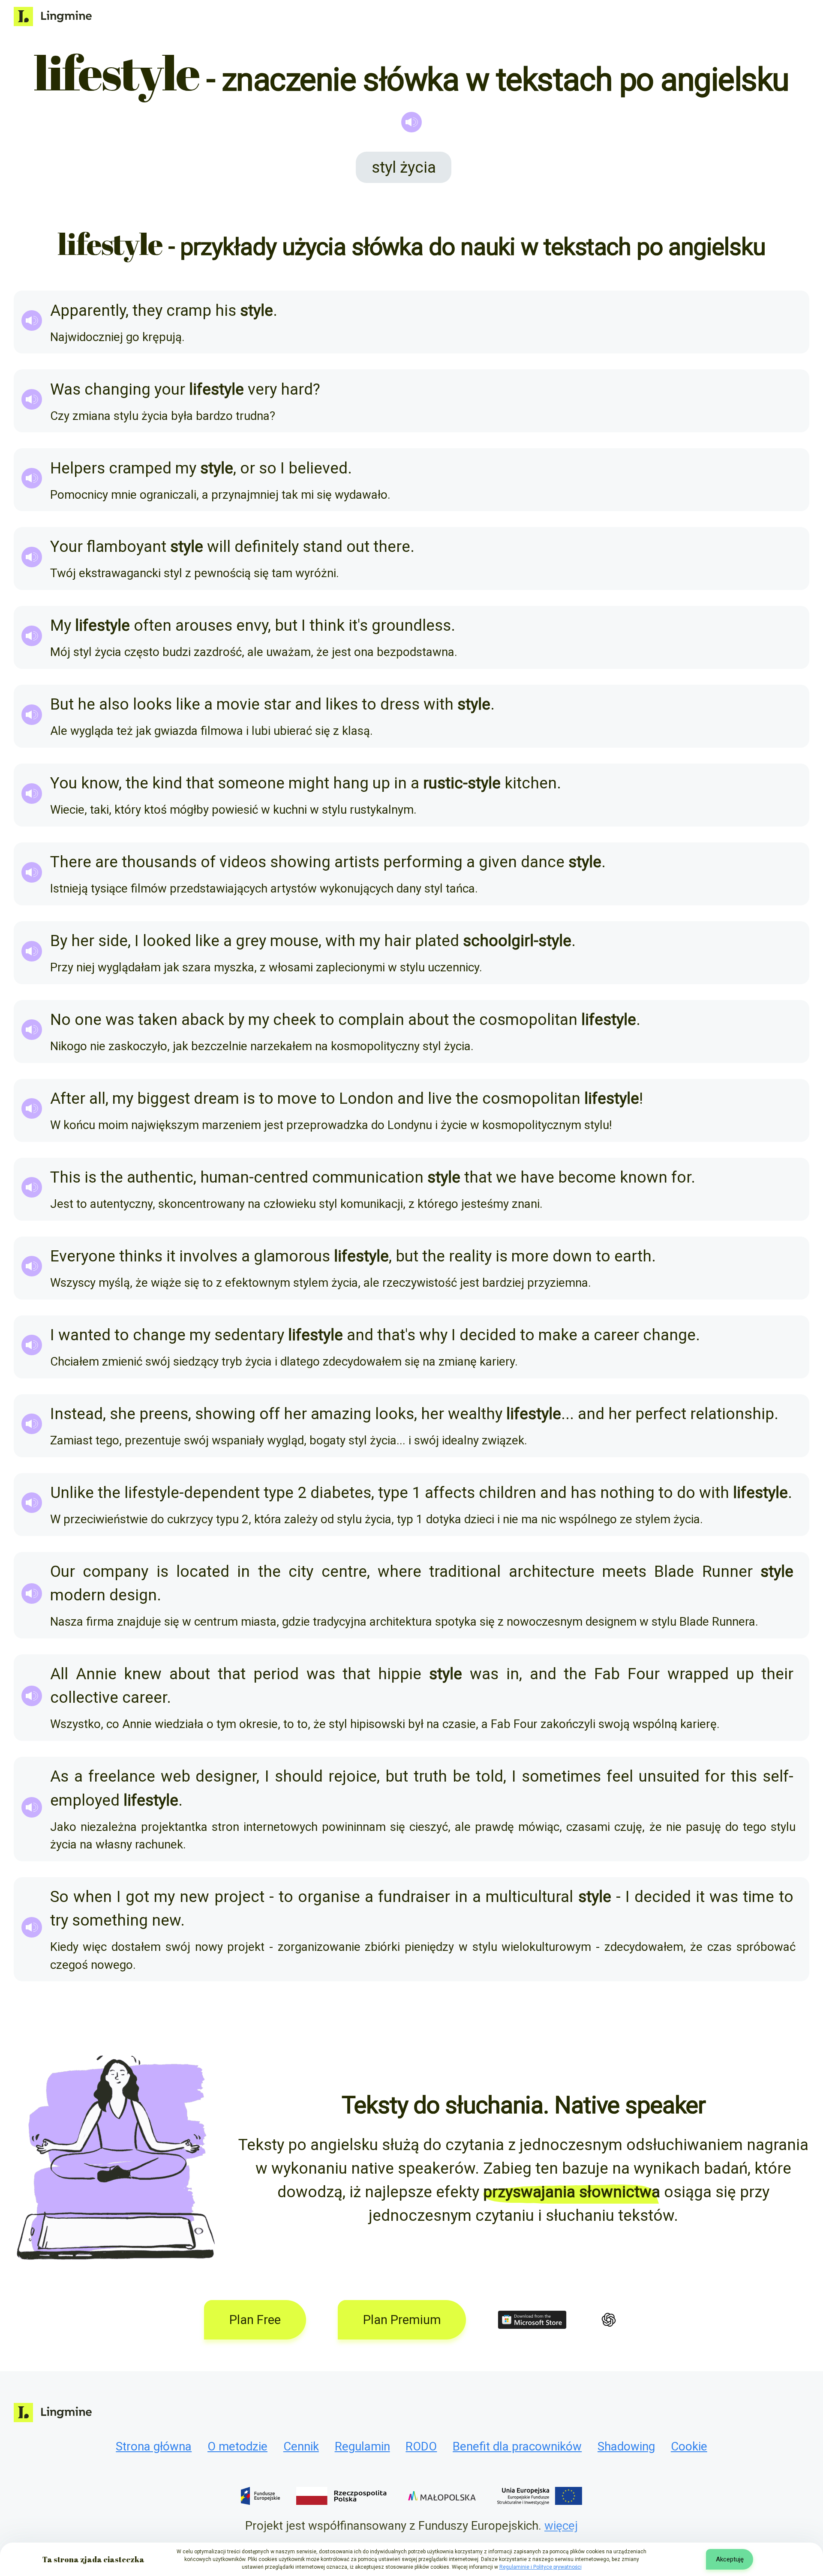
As (59, 1776)
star (277, 704)
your (170, 389)
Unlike (72, 1493)
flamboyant (126, 547)
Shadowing (626, 2446)
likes (342, 704)
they (147, 310)
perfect (661, 1414)
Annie (96, 1674)
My (61, 625)
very (262, 389)
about (428, 1020)
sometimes (561, 1776)
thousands (159, 862)
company (116, 1571)
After (68, 1098)
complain (371, 1020)
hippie (400, 1674)
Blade (674, 1571)
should (299, 1776)
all (97, 1098)
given (498, 862)
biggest (164, 1098)
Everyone (83, 1256)
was (120, 1020)
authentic (160, 1177)
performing (423, 862)
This (65, 1177)
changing (117, 389)
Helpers (78, 468)
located (203, 1571)
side (113, 941)
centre (344, 1571)
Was (65, 389)
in (400, 783)
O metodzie (237, 2446)
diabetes (341, 1493)
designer (226, 1776)
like (188, 704)
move (297, 1098)
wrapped (698, 1674)
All (59, 1674)
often (153, 625)
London (366, 1098)
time (758, 1897)
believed (318, 468)
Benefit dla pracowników (517, 2446)
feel (620, 1776)
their (777, 1674)
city (301, 1571)
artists (357, 862)
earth (633, 1256)
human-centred (254, 1177)
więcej (561, 2526)
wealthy (475, 1414)
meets (624, 1571)
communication (368, 1177)
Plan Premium (402, 2320)
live (440, 1098)
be (461, 1776)
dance (543, 862)
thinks (141, 1256)
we (506, 1177)
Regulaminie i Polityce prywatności (541, 2567)
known (644, 1177)
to (369, 704)
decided (488, 1335)
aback (203, 1020)
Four (644, 1674)
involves (208, 1256)
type (279, 1493)
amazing (341, 1414)
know (100, 783)
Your (66, 547)
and (308, 704)
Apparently (88, 310)
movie (238, 704)
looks (152, 704)
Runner (727, 1571)
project (239, 1897)
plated (437, 941)
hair (398, 941)
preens (164, 1414)
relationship (732, 1414)
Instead (77, 1414)
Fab (607, 1674)
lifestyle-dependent (192, 1493)
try (59, 1920)
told (490, 1776)
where (399, 1571)
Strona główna (154, 2446)
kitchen (531, 783)
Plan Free (255, 2320)
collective (84, 1697)
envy (252, 625)
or (248, 468)
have (537, 1177)
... (568, 1414)
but (286, 625)
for (681, 1177)
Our (63, 1571)
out (358, 547)
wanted (84, 1335)
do (686, 1493)
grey (251, 941)
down (572, 1256)
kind (167, 783)
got (137, 1897)
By (59, 941)
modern (78, 1595)
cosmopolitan (528, 1020)
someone (251, 783)
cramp (189, 310)
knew (143, 1674)
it (353, 625)
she (123, 1414)
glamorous (292, 1256)
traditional (465, 1571)
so (268, 468)
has (583, 1493)
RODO (421, 2446)
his (226, 310)
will (219, 547)
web (176, 1776)
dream (216, 1098)
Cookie (689, 2446)
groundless (411, 625)
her (83, 941)
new (194, 1897)
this (744, 1776)
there (392, 547)
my (186, 468)
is (249, 1098)
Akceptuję (730, 2559)
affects (450, 1493)
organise (329, 1897)
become (587, 1177)
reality (470, 1256)
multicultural (529, 1897)
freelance (122, 1776)
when (93, 1897)
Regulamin (362, 2446)
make (558, 1335)
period (276, 1674)
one (88, 1020)
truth (430, 1776)
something (110, 1920)
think (327, 625)
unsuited (669, 1776)
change (159, 1335)
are (107, 862)
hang (351, 783)
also (114, 704)
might (309, 783)
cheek (294, 1020)
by (236, 1020)
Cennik (301, 2446)
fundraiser (414, 1897)
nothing (627, 1493)
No (60, 1020)
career (616, 1335)
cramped (140, 468)
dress (400, 704)
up (381, 783)
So (59, 1897)
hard (297, 389)
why (433, 1335)
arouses (204, 625)
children (508, 1493)
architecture (552, 1571)
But (62, 704)
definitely (267, 547)
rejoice (353, 1776)
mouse (294, 941)
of (208, 862)
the (137, 783)
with (439, 704)
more (530, 1256)
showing (300, 862)
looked (167, 941)
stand (323, 547)
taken (158, 1020)
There (71, 862)
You (64, 783)
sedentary (249, 1335)
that (200, 783)
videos (243, 862)
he (86, 704)
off (270, 1414)
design (133, 1595)
